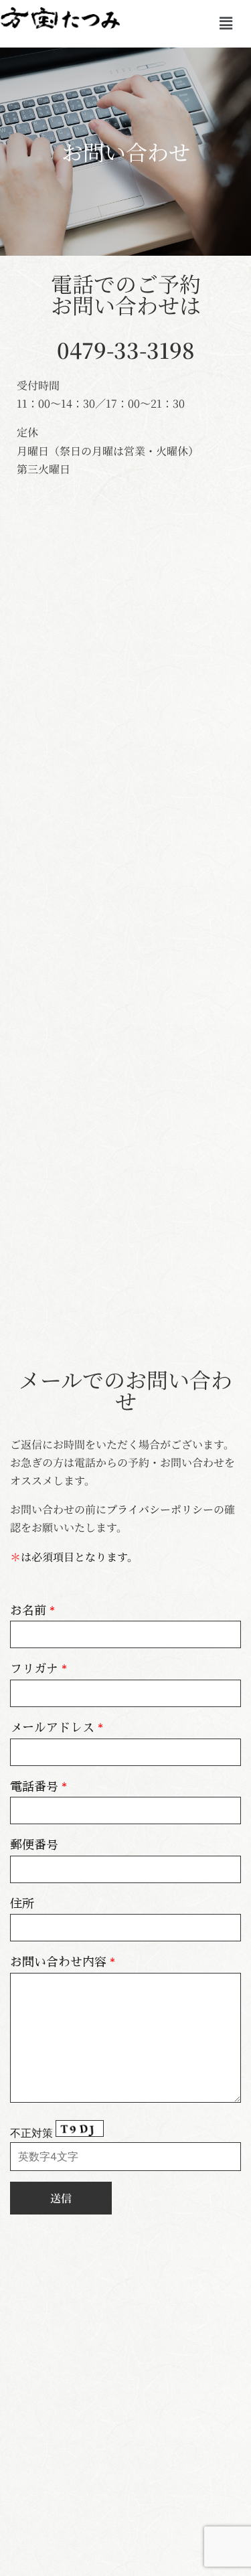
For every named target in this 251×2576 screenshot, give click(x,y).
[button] (226, 24)
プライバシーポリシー (160, 1509)
